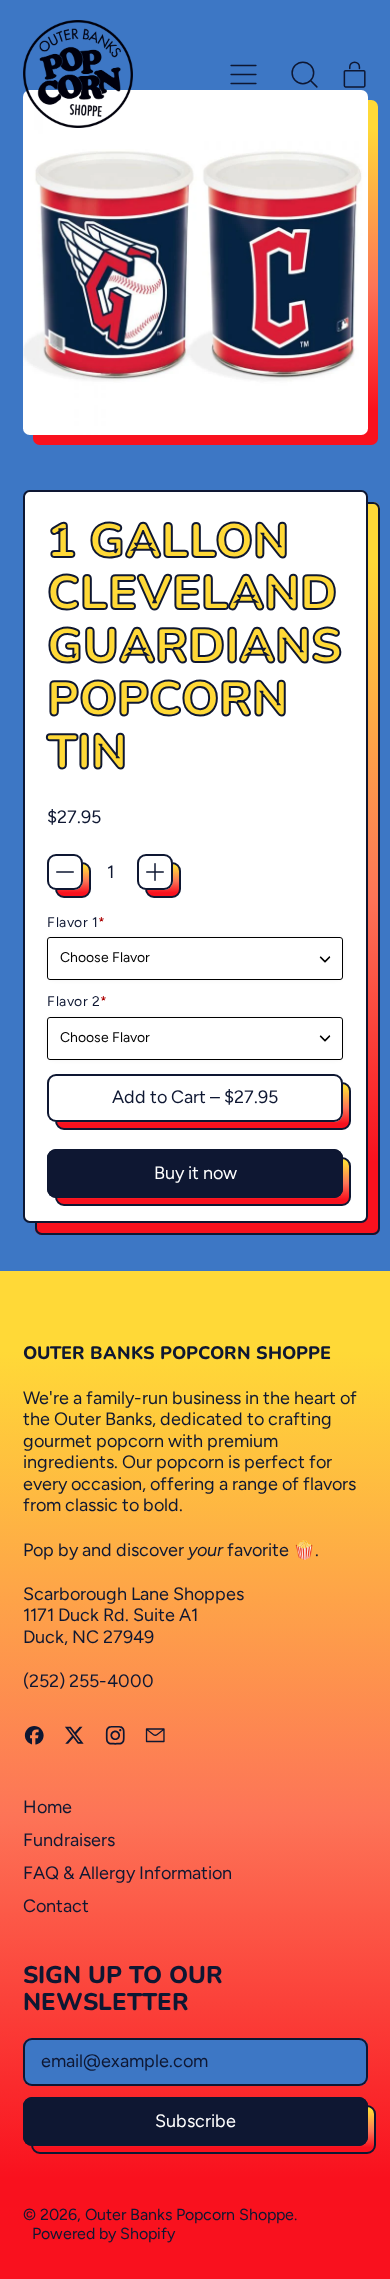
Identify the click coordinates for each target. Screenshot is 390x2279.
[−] (65, 872)
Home (47, 1807)
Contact (56, 1906)
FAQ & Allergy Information (127, 1873)
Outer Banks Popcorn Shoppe (189, 2214)
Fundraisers (69, 1840)
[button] (305, 74)
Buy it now (195, 1173)
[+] (155, 872)
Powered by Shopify (103, 2233)
